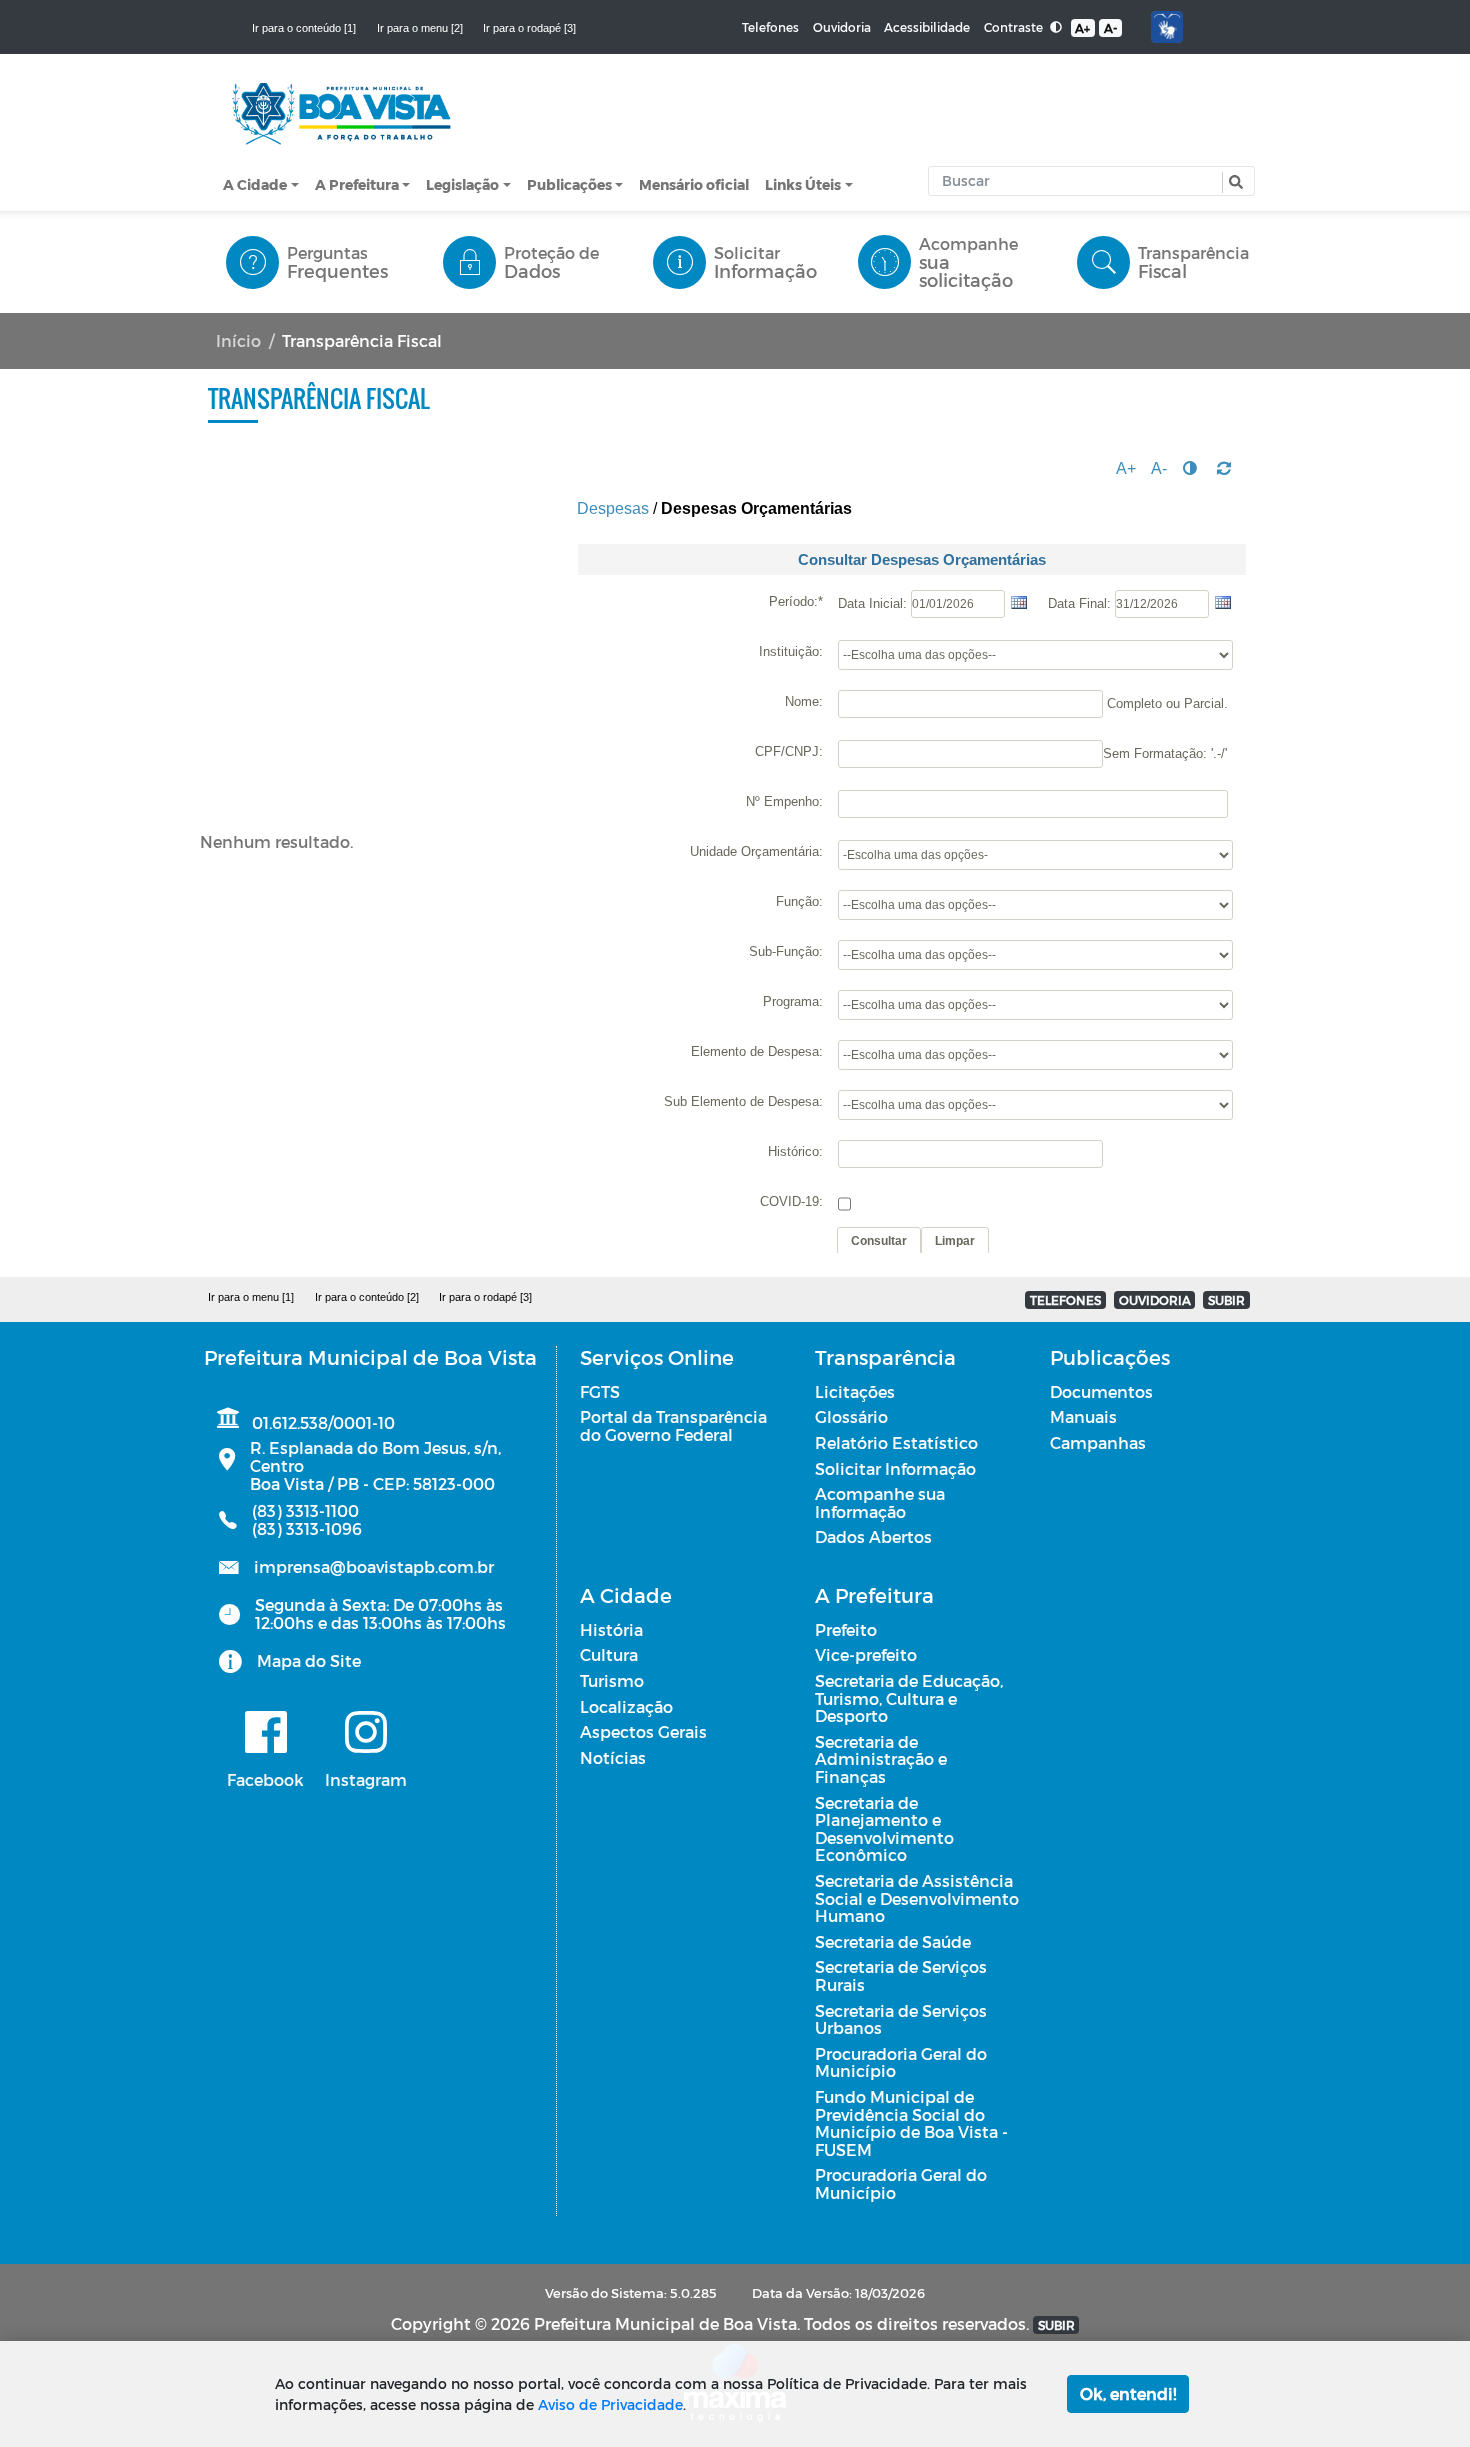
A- (1110, 28)
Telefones (770, 27)
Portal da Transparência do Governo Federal (673, 1425)
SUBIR (1226, 1300)
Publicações (569, 184)
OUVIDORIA (1155, 1300)
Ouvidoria (842, 27)
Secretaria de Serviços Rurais (901, 1975)
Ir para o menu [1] (251, 1297)
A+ (1082, 28)
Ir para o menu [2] (420, 28)
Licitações (855, 1391)
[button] (1233, 182)
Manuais (1083, 1416)
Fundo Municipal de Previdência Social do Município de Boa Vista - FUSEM (911, 2123)
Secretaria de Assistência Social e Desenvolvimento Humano (917, 1898)
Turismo (612, 1680)
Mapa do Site (309, 1660)
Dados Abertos (873, 1536)
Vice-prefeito (866, 1654)
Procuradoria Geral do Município (901, 2062)
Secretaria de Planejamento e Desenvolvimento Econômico (884, 1829)
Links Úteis (803, 184)
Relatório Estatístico (896, 1442)
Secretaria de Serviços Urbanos (901, 2019)
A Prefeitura (357, 184)
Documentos (1101, 1391)
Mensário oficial (694, 184)
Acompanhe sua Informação (880, 1502)
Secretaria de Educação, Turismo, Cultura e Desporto (909, 1698)
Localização (626, 1706)
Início (238, 340)
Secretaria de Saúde (893, 1941)
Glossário (851, 1416)
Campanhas (1098, 1442)
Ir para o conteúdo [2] (367, 1297)
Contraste (1015, 27)
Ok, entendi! (1128, 2393)
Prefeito (846, 1629)
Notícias (613, 1757)
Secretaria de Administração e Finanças (881, 1759)
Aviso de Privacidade (610, 2404)
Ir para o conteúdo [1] (304, 28)
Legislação (462, 184)
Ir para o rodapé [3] (529, 28)
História (611, 1629)
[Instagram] (366, 1732)
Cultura (609, 1654)
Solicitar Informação (895, 1468)
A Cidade (255, 184)
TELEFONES (1065, 1300)
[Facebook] (265, 1732)
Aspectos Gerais (643, 1731)
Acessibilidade (927, 27)
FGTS (600, 1391)
